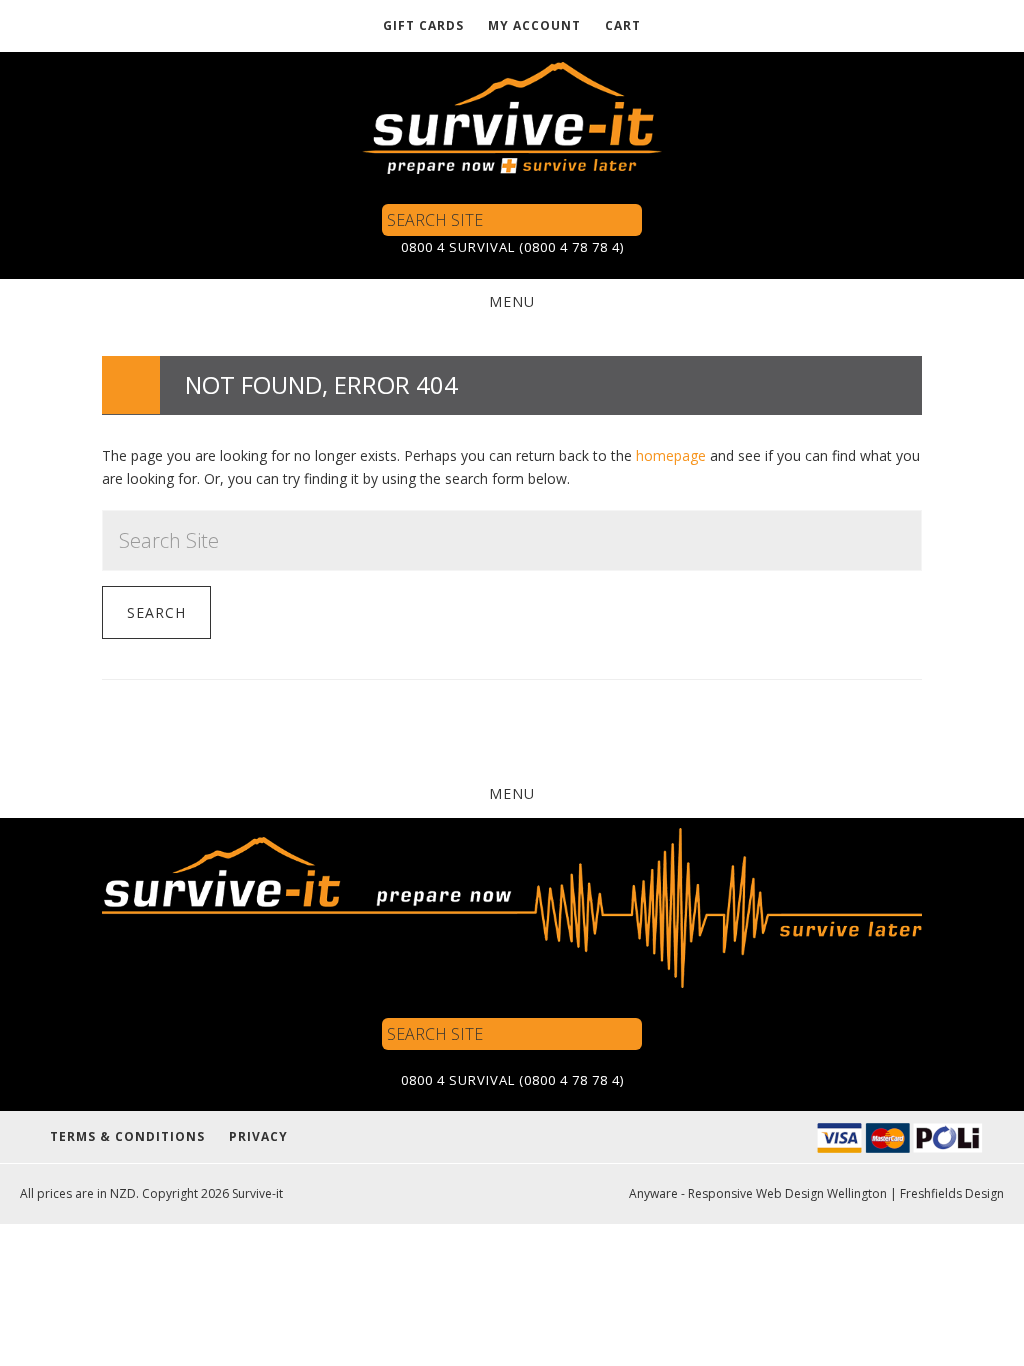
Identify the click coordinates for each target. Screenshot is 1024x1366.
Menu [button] (512, 301)
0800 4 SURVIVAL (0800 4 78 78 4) (512, 247)
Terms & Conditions (127, 1136)
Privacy (258, 1136)
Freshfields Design (952, 1193)
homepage (671, 455)
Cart (623, 25)
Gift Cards (423, 25)
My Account (534, 25)
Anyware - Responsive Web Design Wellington (758, 1193)
